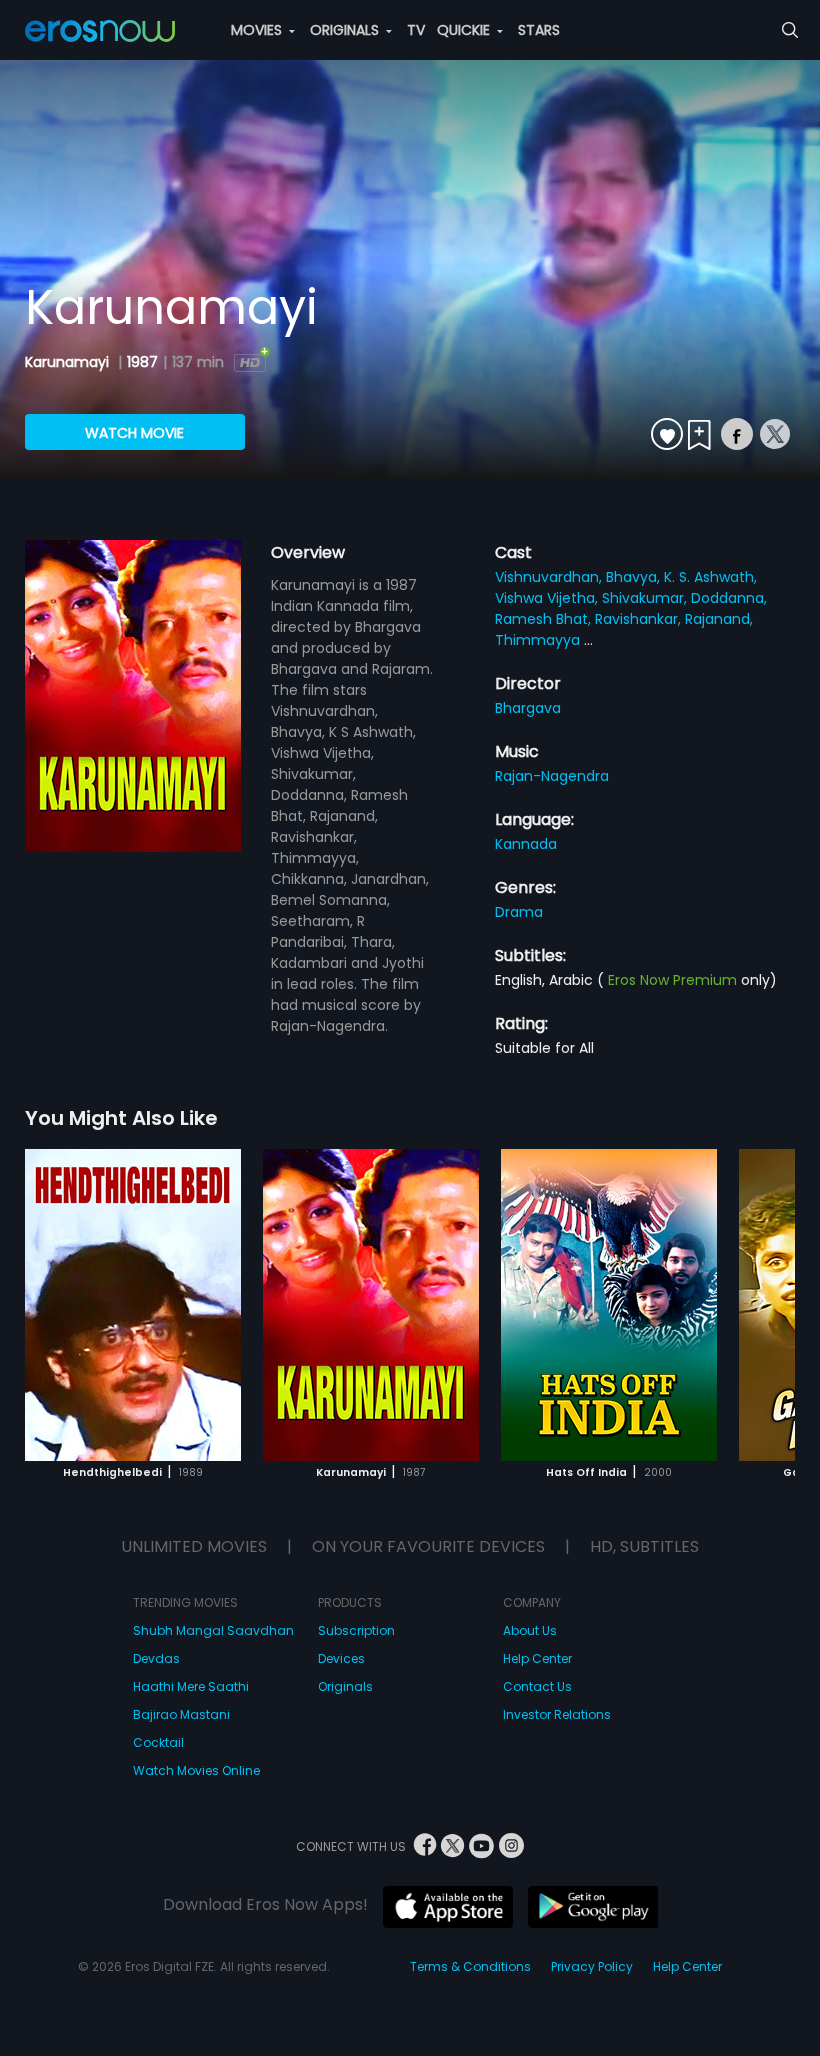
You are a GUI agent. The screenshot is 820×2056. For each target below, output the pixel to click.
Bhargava (528, 708)
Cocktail (158, 1742)
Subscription (356, 1630)
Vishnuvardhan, (550, 577)
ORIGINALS (346, 30)
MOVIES (258, 30)
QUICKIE (465, 30)
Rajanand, (719, 619)
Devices (341, 1658)
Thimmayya (539, 640)
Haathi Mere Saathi (191, 1686)
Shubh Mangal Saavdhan (213, 1630)
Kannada (526, 844)
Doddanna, (729, 598)
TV (416, 30)
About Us (530, 1630)
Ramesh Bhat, (545, 619)
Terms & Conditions (470, 1966)
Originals (345, 1686)
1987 (142, 362)
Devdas (156, 1658)
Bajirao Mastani (181, 1714)
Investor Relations (557, 1714)
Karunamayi (69, 362)
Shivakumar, (646, 598)
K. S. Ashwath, (710, 577)
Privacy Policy (592, 1966)
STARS (539, 30)
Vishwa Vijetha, (548, 598)
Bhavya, (635, 577)
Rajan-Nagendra (552, 776)
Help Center (537, 1658)
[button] (761, 1302)
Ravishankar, (640, 619)
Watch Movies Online (196, 1770)
